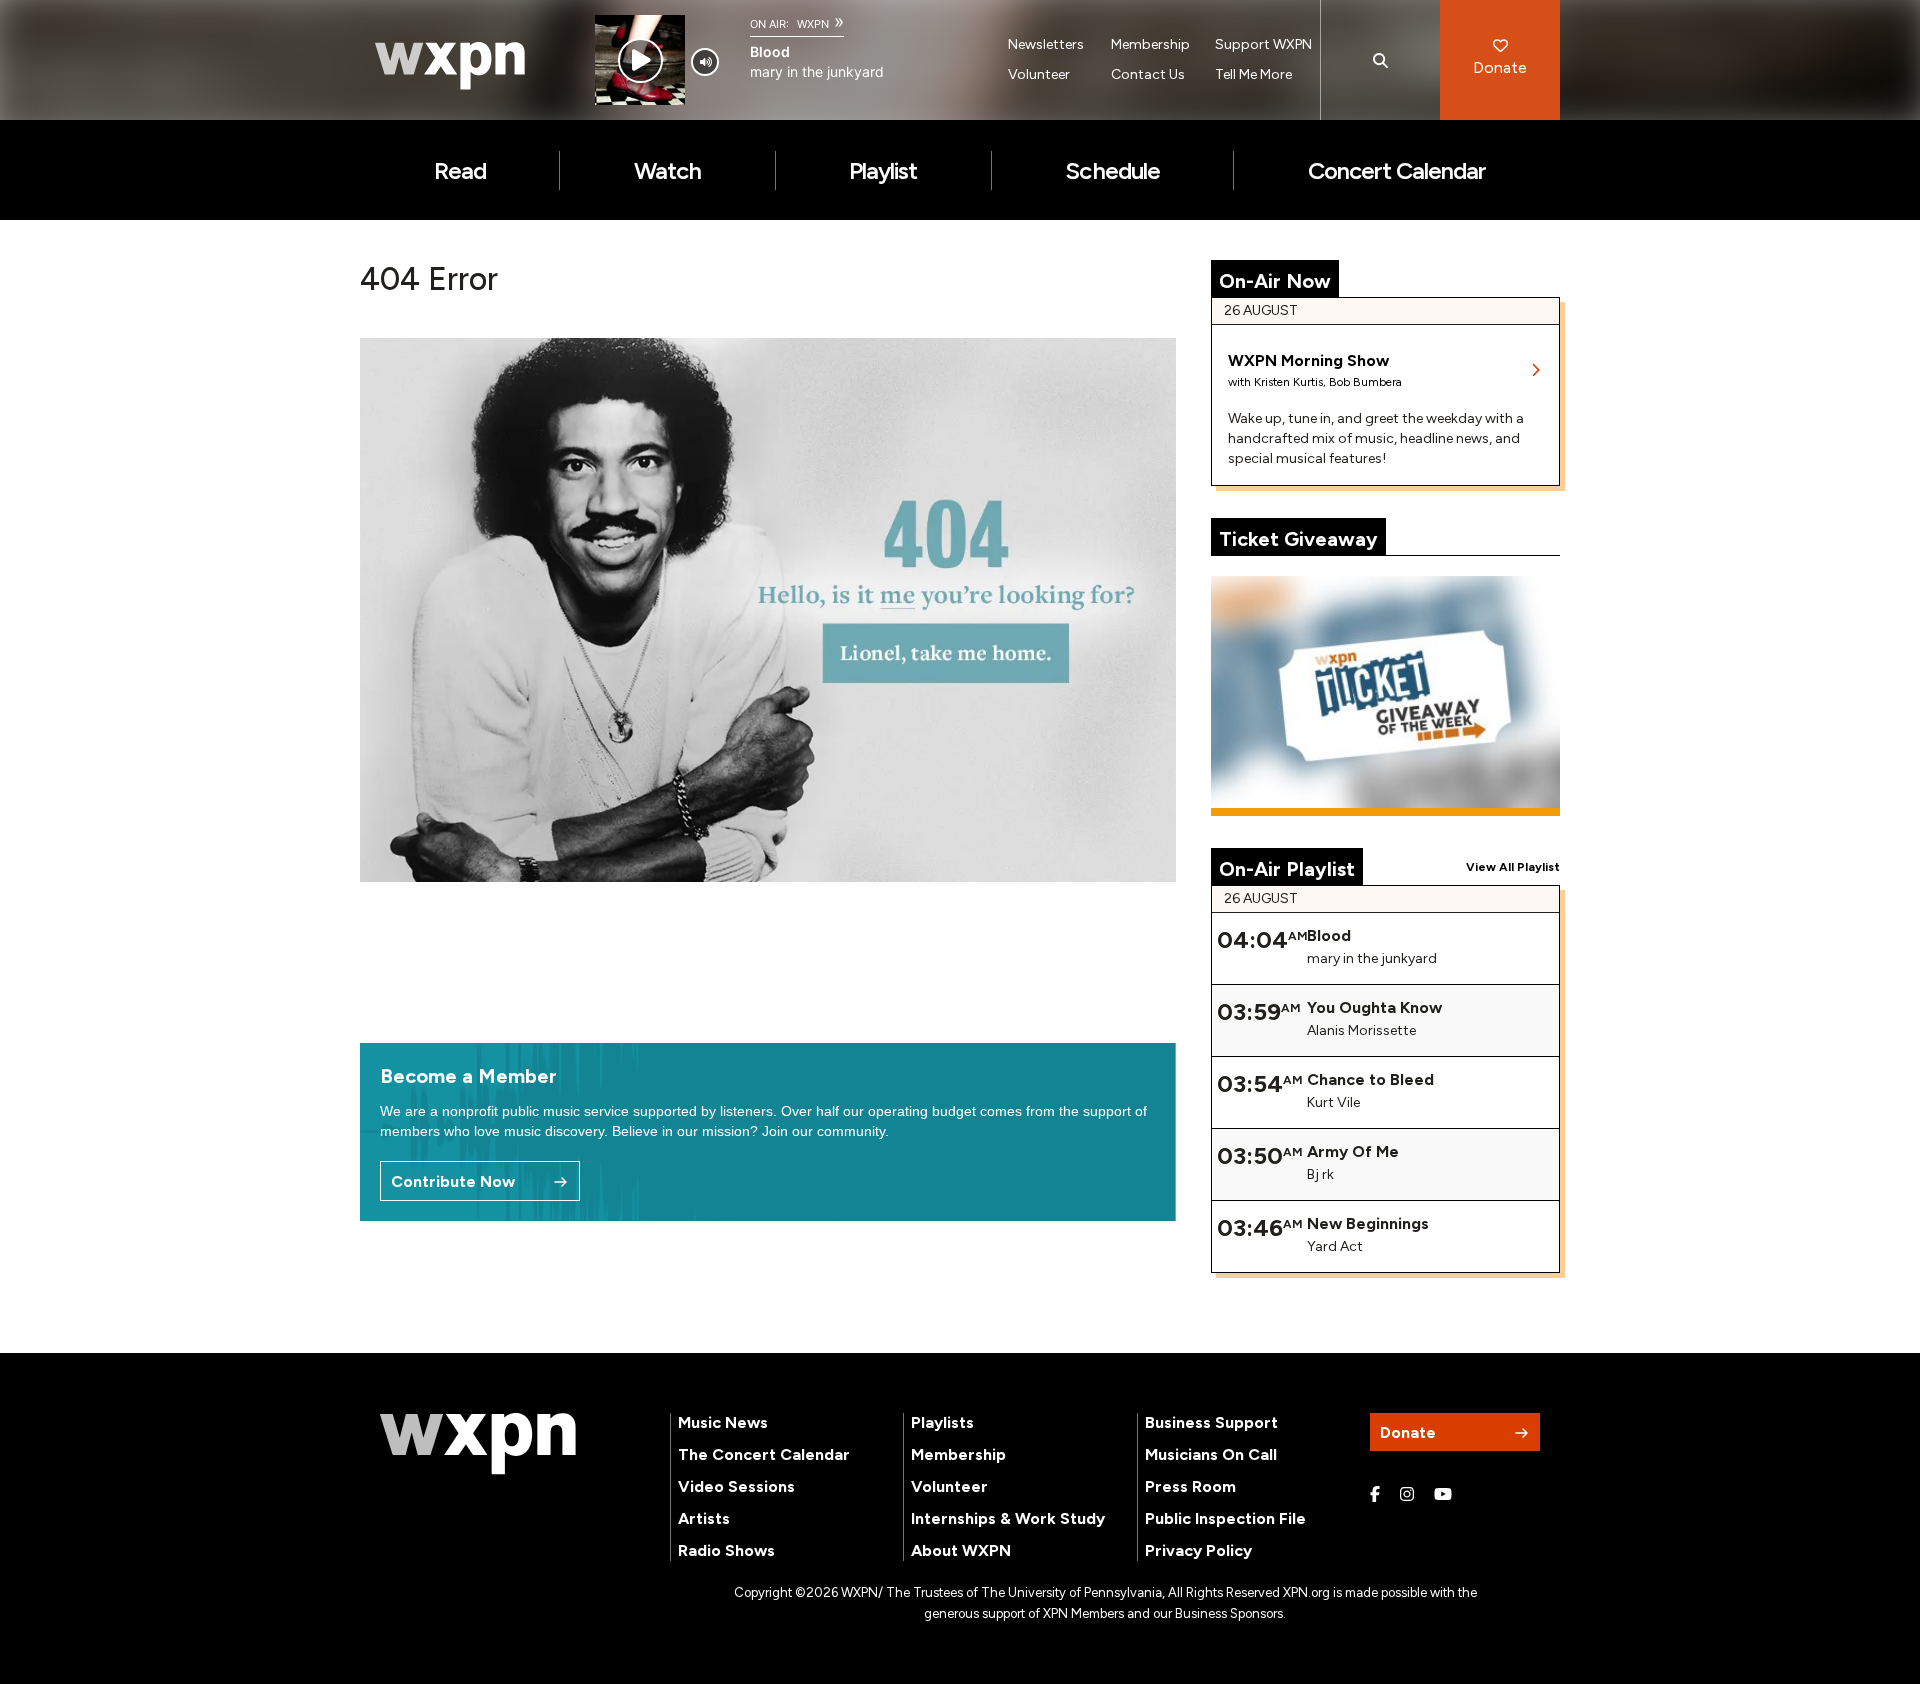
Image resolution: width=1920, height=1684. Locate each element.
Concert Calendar (1397, 170)
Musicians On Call (1211, 1454)
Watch (667, 170)
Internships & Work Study (1008, 1518)
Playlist (883, 170)
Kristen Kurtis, (1291, 382)
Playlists (942, 1422)
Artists (704, 1518)
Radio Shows (726, 1550)
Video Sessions (736, 1486)
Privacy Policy (1198, 1550)
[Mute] (705, 62)
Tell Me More (1253, 74)
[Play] (640, 60)
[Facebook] (1375, 1495)
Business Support (1211, 1422)
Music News (723, 1422)
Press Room (1190, 1486)
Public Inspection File (1225, 1518)
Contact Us (1148, 74)
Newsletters (1046, 44)
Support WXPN (1263, 44)
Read (460, 170)
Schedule (1112, 170)
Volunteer (1039, 74)
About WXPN (961, 1550)
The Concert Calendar (764, 1454)
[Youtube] (1443, 1495)
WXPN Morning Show (1308, 360)
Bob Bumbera (1365, 382)
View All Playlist (1513, 867)
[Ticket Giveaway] (1386, 696)
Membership (1150, 44)
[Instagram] (1407, 1495)
